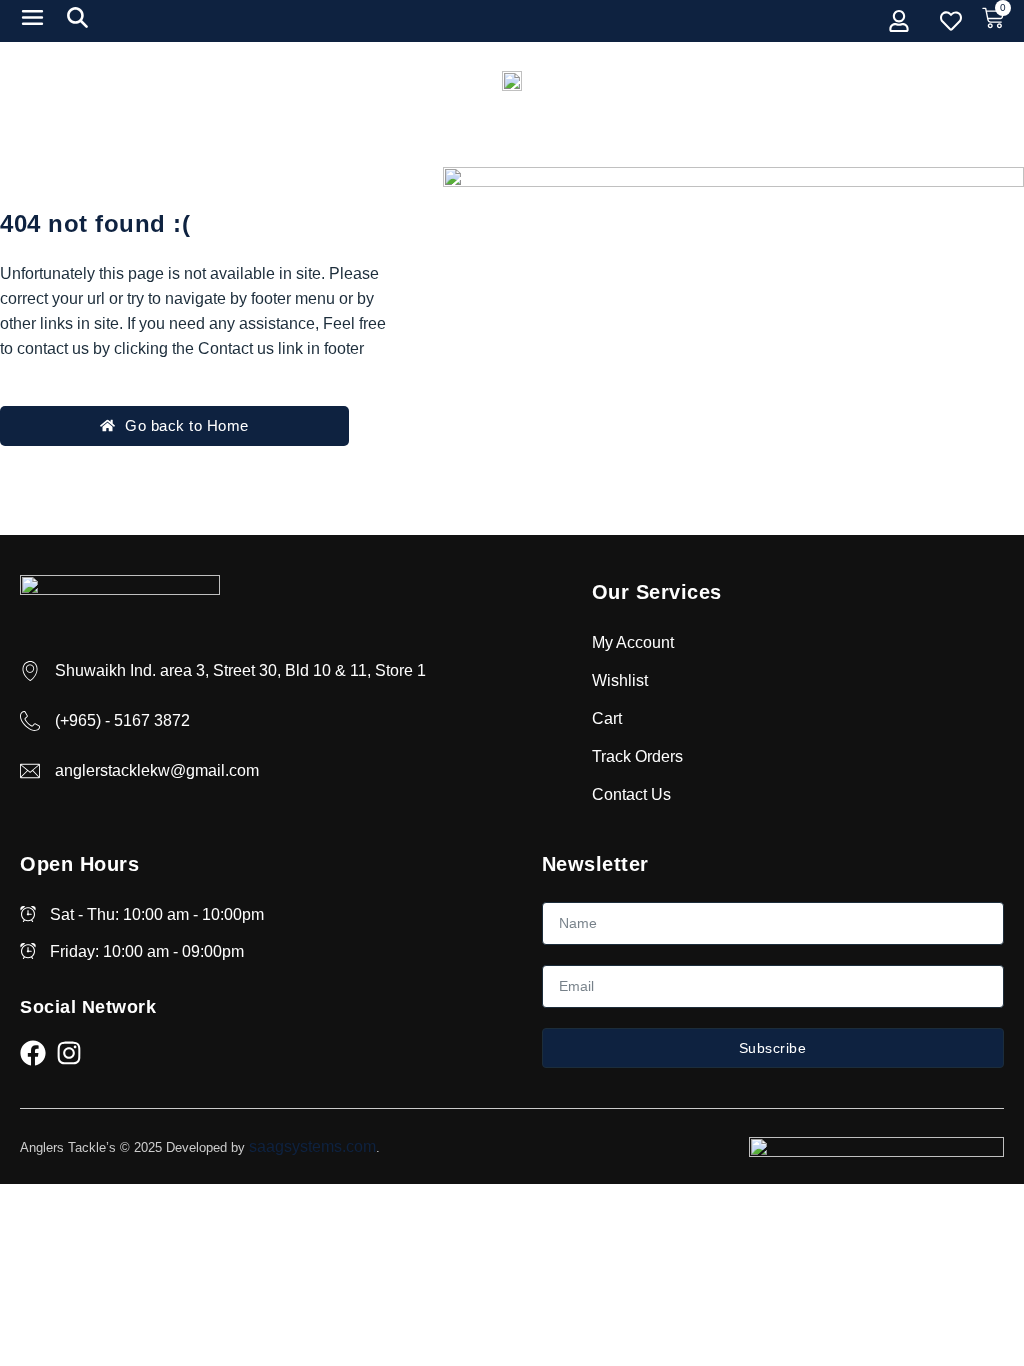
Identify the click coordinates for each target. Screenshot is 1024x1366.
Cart (607, 718)
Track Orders (637, 756)
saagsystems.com (312, 1146)
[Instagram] (69, 1053)
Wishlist (620, 680)
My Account (633, 642)
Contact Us (631, 794)
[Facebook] (33, 1053)
